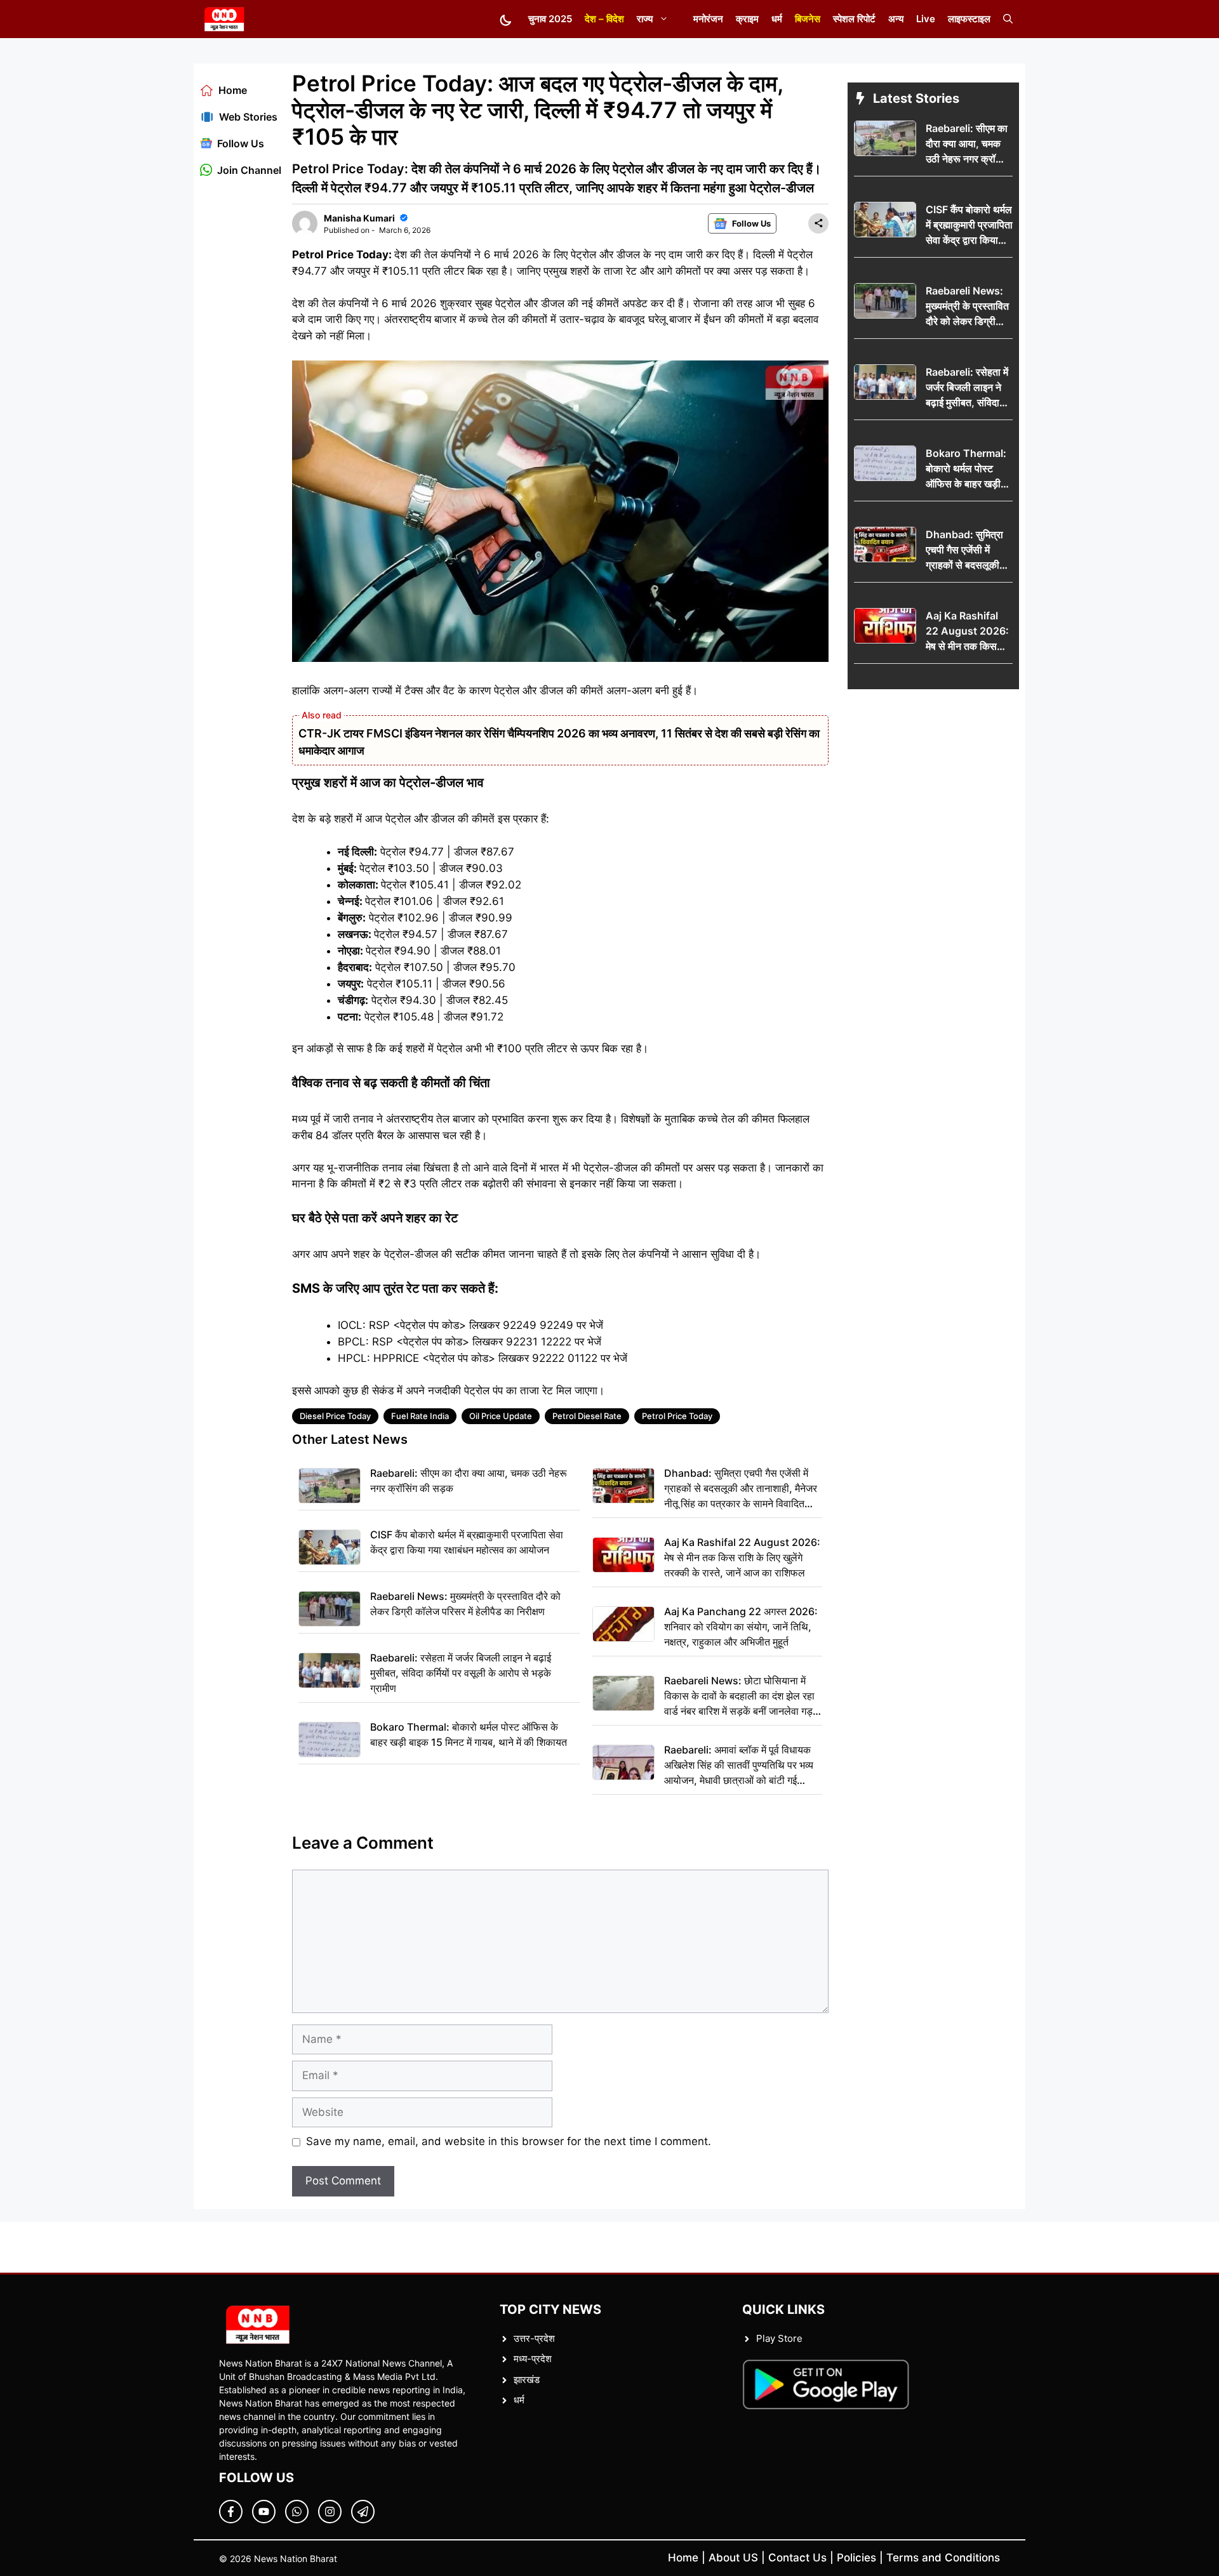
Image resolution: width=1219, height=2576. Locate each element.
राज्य (645, 19)
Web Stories (248, 117)
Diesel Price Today (335, 1416)
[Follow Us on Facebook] (231, 2512)
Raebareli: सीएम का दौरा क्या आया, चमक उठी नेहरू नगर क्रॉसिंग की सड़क (469, 1481)
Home (233, 90)
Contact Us (797, 2558)
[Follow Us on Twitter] (264, 2512)
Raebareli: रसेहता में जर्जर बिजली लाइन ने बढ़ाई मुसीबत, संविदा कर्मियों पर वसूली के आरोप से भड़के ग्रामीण (461, 1673)
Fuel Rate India (420, 1416)
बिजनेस (808, 19)
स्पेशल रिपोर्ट (854, 19)
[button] (1008, 19)
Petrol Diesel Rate (587, 1416)
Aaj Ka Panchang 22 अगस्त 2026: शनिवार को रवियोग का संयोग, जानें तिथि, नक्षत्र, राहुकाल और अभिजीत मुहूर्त (741, 1627)
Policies (856, 2558)
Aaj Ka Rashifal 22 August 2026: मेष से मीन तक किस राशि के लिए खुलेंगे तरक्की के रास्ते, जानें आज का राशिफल (742, 1557)
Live (926, 19)
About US (733, 2558)
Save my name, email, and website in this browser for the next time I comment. (509, 2141)
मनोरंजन (708, 19)
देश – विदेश (604, 19)
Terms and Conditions (943, 2558)
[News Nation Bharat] (224, 19)
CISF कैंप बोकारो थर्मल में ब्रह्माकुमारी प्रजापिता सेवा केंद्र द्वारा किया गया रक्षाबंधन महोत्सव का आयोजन (467, 1542)
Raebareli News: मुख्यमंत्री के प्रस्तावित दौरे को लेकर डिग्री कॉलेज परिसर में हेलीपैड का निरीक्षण (465, 1604)
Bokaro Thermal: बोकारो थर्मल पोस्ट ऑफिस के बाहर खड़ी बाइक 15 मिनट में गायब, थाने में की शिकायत (469, 1734)
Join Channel (249, 170)
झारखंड (527, 2380)
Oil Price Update (501, 1416)
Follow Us (241, 143)
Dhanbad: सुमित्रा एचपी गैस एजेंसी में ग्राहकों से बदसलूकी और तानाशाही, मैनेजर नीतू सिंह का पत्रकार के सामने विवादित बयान (741, 1489)
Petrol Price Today (677, 1416)
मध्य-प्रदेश (533, 2359)
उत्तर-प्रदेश (534, 2338)
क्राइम (747, 19)
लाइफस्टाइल (969, 19)
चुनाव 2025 (550, 19)
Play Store (779, 2338)
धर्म (777, 19)
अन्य (896, 19)
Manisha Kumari (359, 218)
